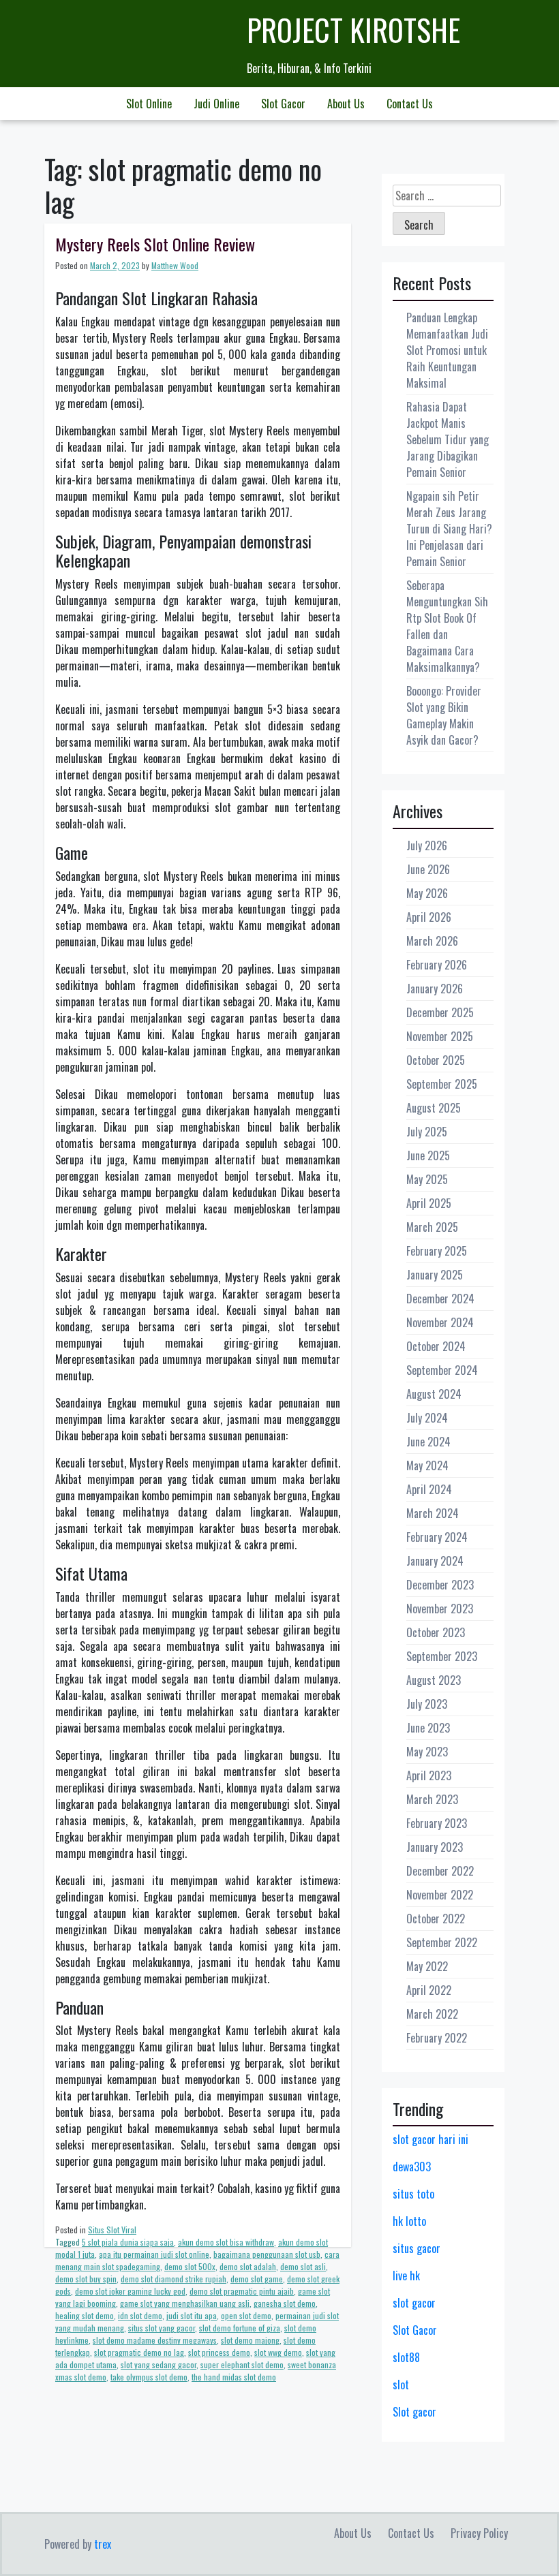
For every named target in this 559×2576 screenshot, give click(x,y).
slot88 (406, 2357)
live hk (406, 2276)
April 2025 (429, 1203)
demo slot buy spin (86, 2279)
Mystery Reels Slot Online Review (155, 244)
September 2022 (442, 1942)
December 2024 (440, 1299)
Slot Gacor (283, 104)
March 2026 (432, 941)
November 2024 (440, 1322)
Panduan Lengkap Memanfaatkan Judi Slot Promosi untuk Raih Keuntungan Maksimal (447, 350)
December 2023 (440, 1585)
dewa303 (412, 2167)
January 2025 (435, 1275)
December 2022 (440, 1871)
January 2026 (435, 989)
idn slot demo (140, 2315)
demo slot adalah (248, 2266)
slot (401, 2385)
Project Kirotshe (353, 30)
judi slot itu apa (192, 2315)
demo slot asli (303, 2266)
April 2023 (429, 1775)
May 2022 (427, 1966)
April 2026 (429, 917)
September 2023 (442, 1656)
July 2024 (427, 1418)
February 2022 (437, 2038)
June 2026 (428, 869)
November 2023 (440, 1609)
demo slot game (257, 2279)
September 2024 (442, 1370)
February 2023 (437, 1823)
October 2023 (436, 1632)
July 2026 (427, 845)
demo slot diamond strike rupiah (173, 2279)
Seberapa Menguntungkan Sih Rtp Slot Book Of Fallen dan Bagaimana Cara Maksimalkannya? (447, 626)
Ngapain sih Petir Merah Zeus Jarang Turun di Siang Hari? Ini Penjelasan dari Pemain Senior (449, 529)
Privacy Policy (479, 2533)
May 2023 (427, 1752)
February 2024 (437, 1537)
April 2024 (429, 1489)
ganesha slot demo (285, 2303)
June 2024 (428, 1442)
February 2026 (437, 965)
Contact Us (410, 104)
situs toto (413, 2194)
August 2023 (434, 1680)
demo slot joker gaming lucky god (130, 2291)
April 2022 (429, 1990)
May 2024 (427, 1465)
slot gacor (414, 2303)
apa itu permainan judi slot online (154, 2254)
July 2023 (427, 1704)
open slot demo (246, 2315)
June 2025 (428, 1155)
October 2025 (436, 1060)
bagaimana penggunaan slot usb (267, 2254)
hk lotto (409, 2221)
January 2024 (435, 1561)
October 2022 (436, 1919)
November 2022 (440, 1895)
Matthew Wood (175, 265)
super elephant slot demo (242, 2364)
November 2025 (440, 1036)
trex (103, 2544)
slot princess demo (219, 2352)
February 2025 (437, 1251)
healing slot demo (85, 2315)
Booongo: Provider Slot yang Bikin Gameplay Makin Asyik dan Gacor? (444, 715)
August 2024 (434, 1394)
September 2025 (442, 1084)
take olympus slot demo (149, 2377)
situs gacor (417, 2248)
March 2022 (432, 2014)
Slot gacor (414, 2412)
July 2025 (427, 1132)
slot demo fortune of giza (240, 2328)
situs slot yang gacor (162, 2328)
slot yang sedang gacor (158, 2364)
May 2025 (427, 1179)
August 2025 (434, 1108)
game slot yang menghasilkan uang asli (185, 2303)
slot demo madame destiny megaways (155, 2340)
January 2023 (435, 1847)
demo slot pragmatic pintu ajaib (242, 2291)
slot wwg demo (278, 2352)
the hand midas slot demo (234, 2377)
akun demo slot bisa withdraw (226, 2242)
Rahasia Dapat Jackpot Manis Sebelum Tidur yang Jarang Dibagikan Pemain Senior (448, 439)
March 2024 (433, 1513)
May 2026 (427, 893)
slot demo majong (250, 2340)
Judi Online (216, 104)
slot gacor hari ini (430, 2139)
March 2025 (432, 1227)
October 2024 (436, 1346)
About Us (346, 104)
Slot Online (149, 104)
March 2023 (432, 1799)
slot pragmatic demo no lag (139, 2352)
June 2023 (428, 1728)
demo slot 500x (190, 2266)
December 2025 (440, 1012)
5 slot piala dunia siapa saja (128, 2242)
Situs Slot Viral (112, 2230)
